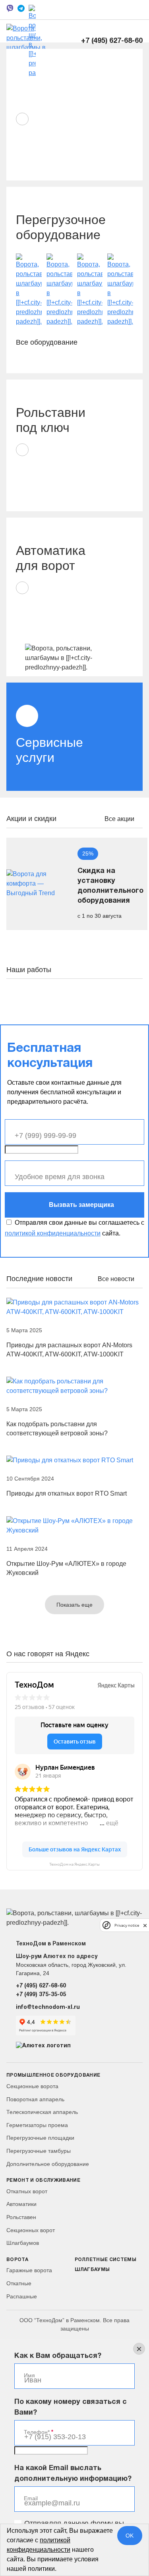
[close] (145, 1925)
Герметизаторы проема (37, 2125)
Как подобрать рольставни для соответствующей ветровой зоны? (57, 1429)
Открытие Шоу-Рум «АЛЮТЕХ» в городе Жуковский (66, 1568)
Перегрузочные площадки (40, 2138)
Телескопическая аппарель (42, 2112)
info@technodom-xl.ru (48, 2007)
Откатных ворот (27, 2191)
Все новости (117, 1279)
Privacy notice (127, 1925)
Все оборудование (48, 342)
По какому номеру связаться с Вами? (71, 2407)
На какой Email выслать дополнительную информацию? (73, 2474)
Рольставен (21, 2217)
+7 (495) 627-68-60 (112, 41)
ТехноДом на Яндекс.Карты (74, 1864)
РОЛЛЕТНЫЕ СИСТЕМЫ (106, 2260)
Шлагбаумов (23, 2243)
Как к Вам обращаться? (58, 2356)
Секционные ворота (32, 2086)
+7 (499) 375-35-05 (41, 1995)
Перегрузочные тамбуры (39, 2151)
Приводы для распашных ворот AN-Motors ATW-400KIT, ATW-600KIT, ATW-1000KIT (69, 1350)
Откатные (19, 2283)
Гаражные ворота (29, 2270)
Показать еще (74, 1605)
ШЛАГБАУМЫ (92, 2270)
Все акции (120, 819)
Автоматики (21, 2204)
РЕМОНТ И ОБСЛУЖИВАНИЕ (43, 2180)
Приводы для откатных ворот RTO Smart (67, 1493)
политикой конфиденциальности (53, 1233)
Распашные (22, 2296)
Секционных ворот (31, 2230)
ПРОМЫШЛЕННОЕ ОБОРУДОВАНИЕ (53, 2075)
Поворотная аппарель (35, 2099)
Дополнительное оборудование (48, 2164)
